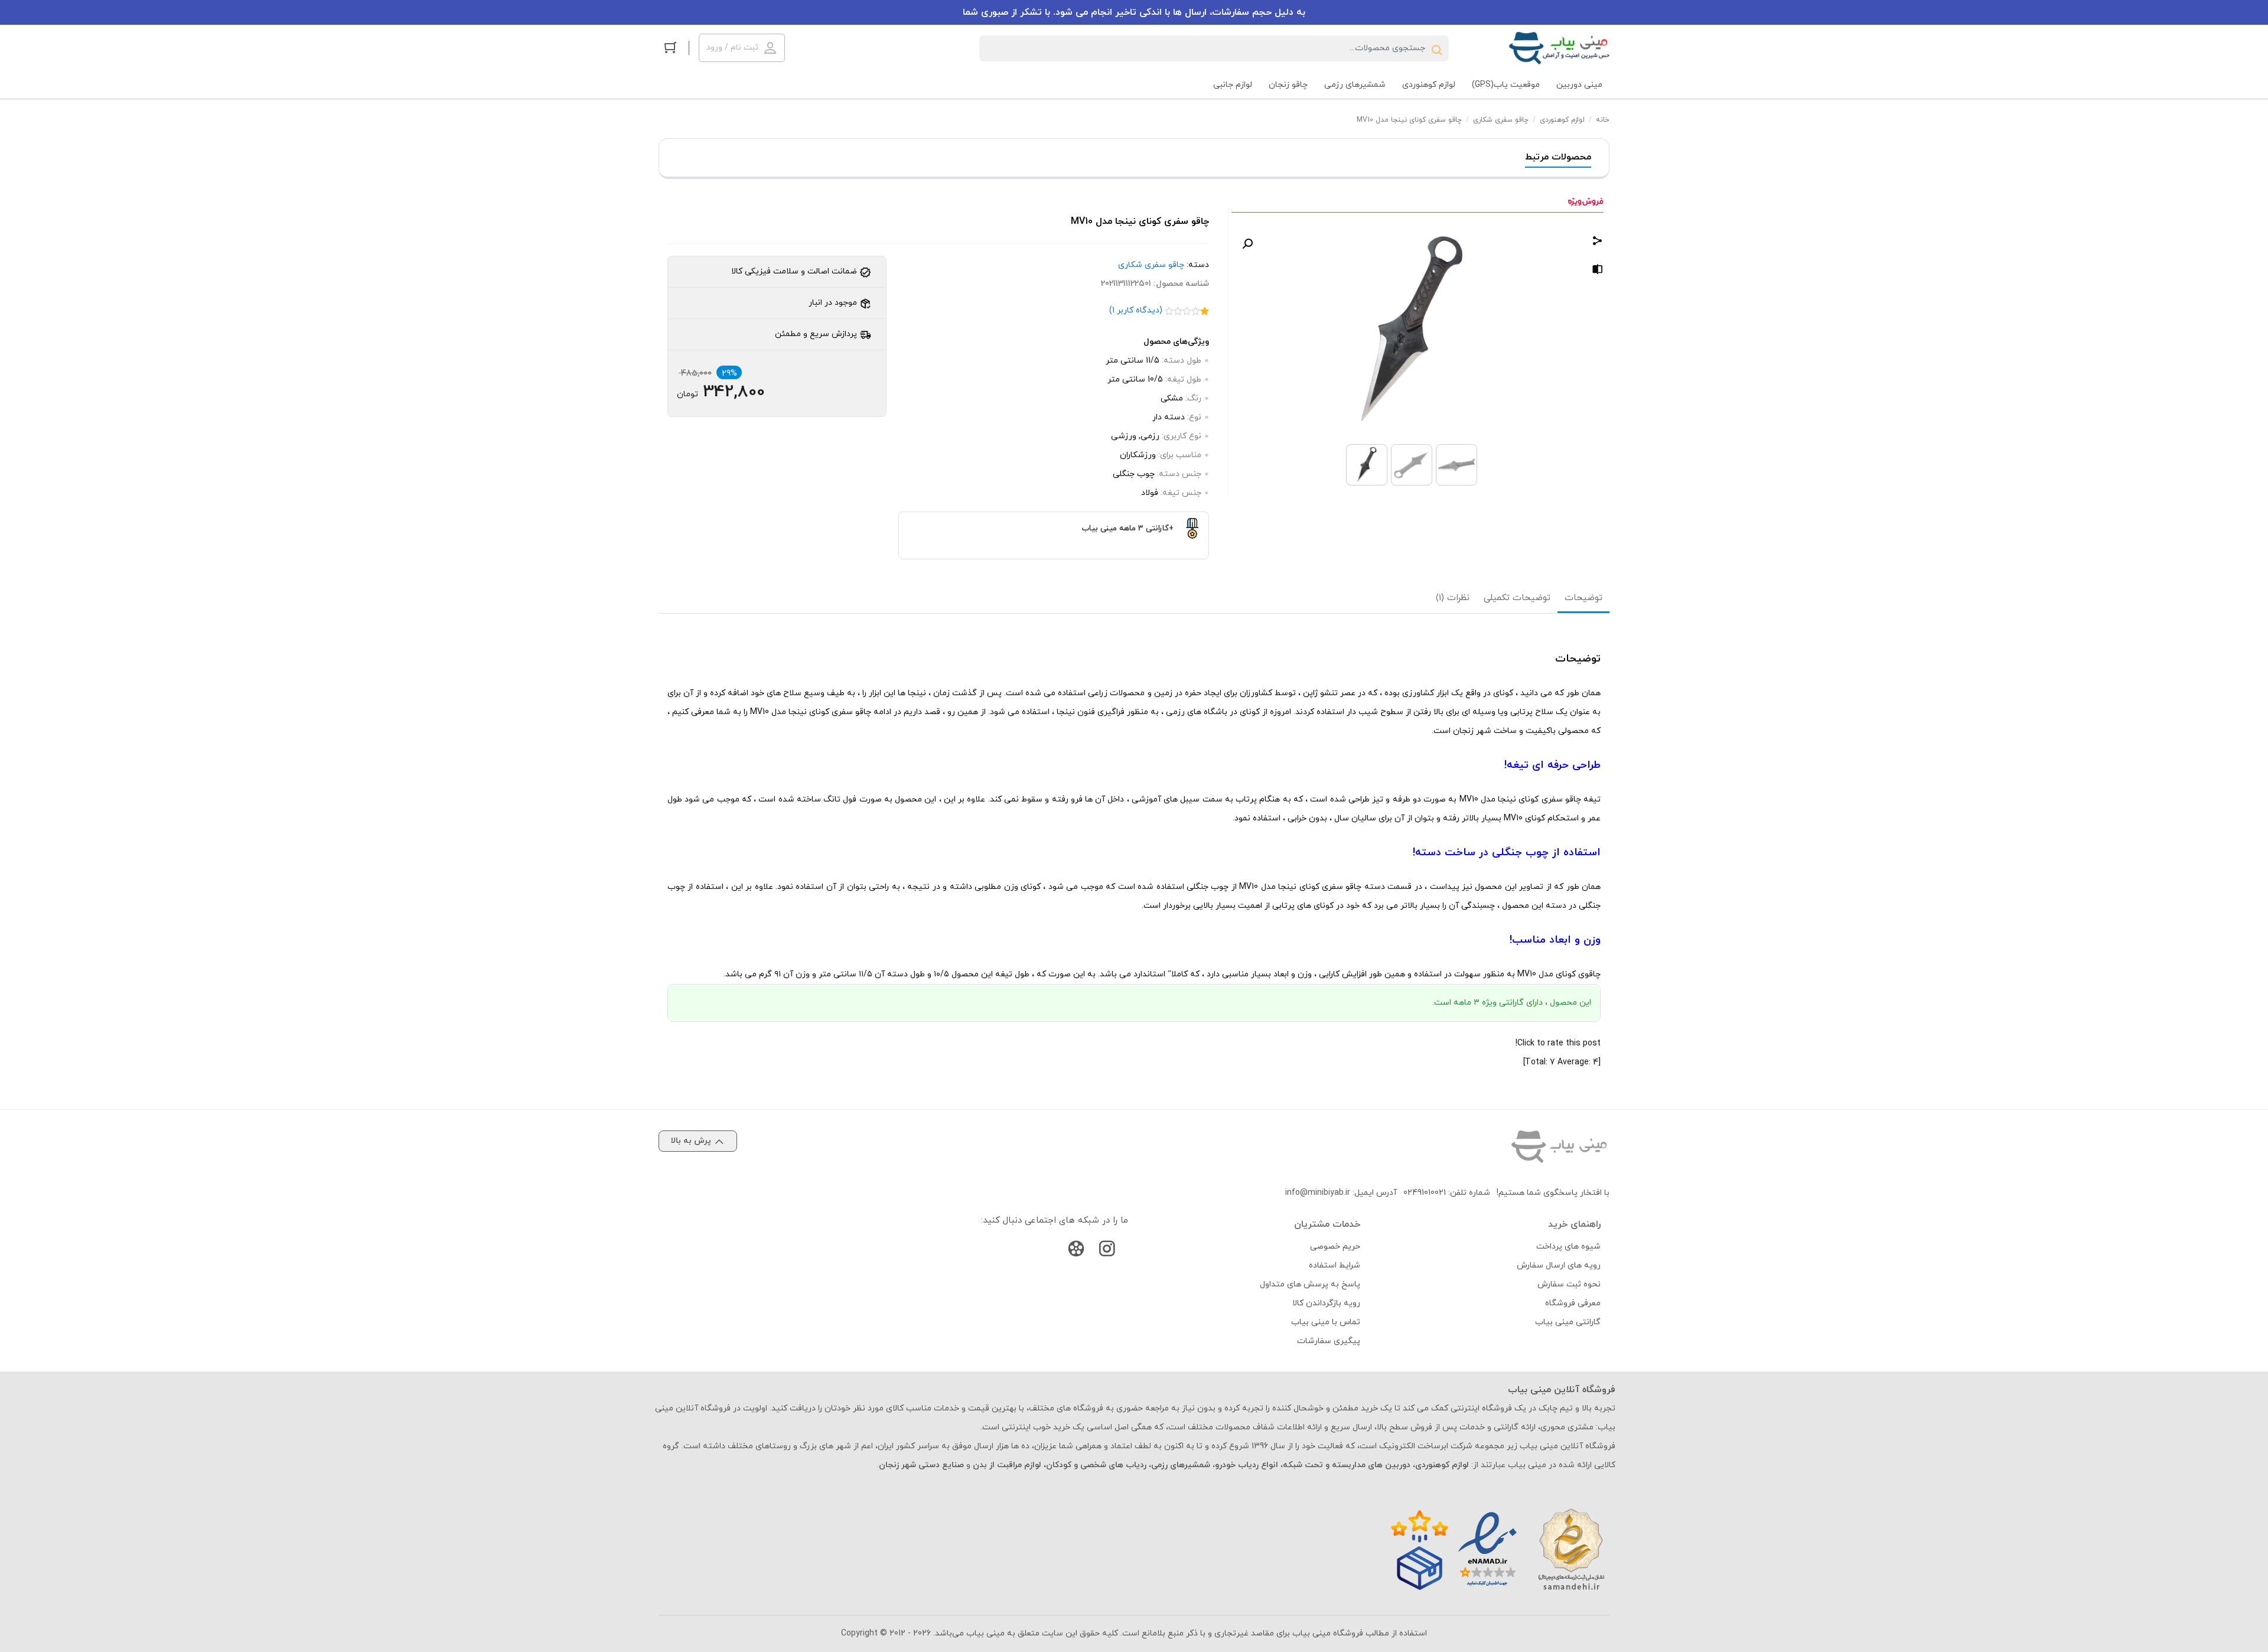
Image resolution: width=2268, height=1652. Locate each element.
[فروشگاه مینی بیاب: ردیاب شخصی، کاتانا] (1559, 48)
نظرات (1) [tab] (1453, 598)
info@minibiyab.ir (1318, 1193)
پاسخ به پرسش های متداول (1310, 1284)
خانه (1603, 120)
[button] (1247, 244)
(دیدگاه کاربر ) (1136, 310)
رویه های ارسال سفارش (1559, 1265)
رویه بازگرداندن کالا (1326, 1303)
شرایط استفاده (1335, 1265)
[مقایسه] (1598, 271)
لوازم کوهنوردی (1562, 120)
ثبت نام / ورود (732, 48)
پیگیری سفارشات (1329, 1341)
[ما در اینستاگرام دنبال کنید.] (1107, 1251)
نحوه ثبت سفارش (1569, 1284)
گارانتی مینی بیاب (1568, 1322)
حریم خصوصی (1335, 1247)
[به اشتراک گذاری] (1598, 242)
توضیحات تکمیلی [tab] (1517, 598)
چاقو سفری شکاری (1501, 120)
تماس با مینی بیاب (1326, 1322)
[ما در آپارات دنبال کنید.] (1076, 1251)
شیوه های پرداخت (1568, 1247)
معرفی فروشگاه (1573, 1303)
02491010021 (1425, 1193)
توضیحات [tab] (1583, 598)
